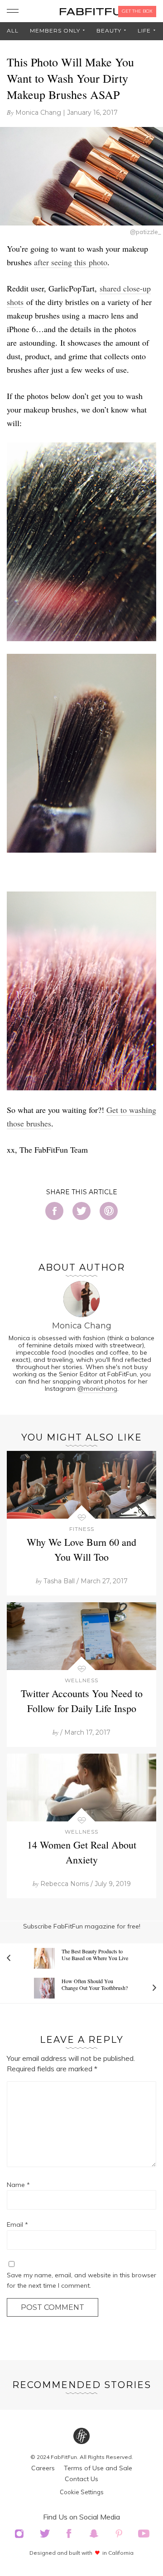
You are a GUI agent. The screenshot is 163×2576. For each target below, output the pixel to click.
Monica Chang (38, 113)
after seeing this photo (71, 262)
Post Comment (53, 2307)
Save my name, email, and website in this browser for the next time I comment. (81, 2280)
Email (17, 2224)
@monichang (97, 1389)
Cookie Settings (82, 2492)
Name (18, 2185)
